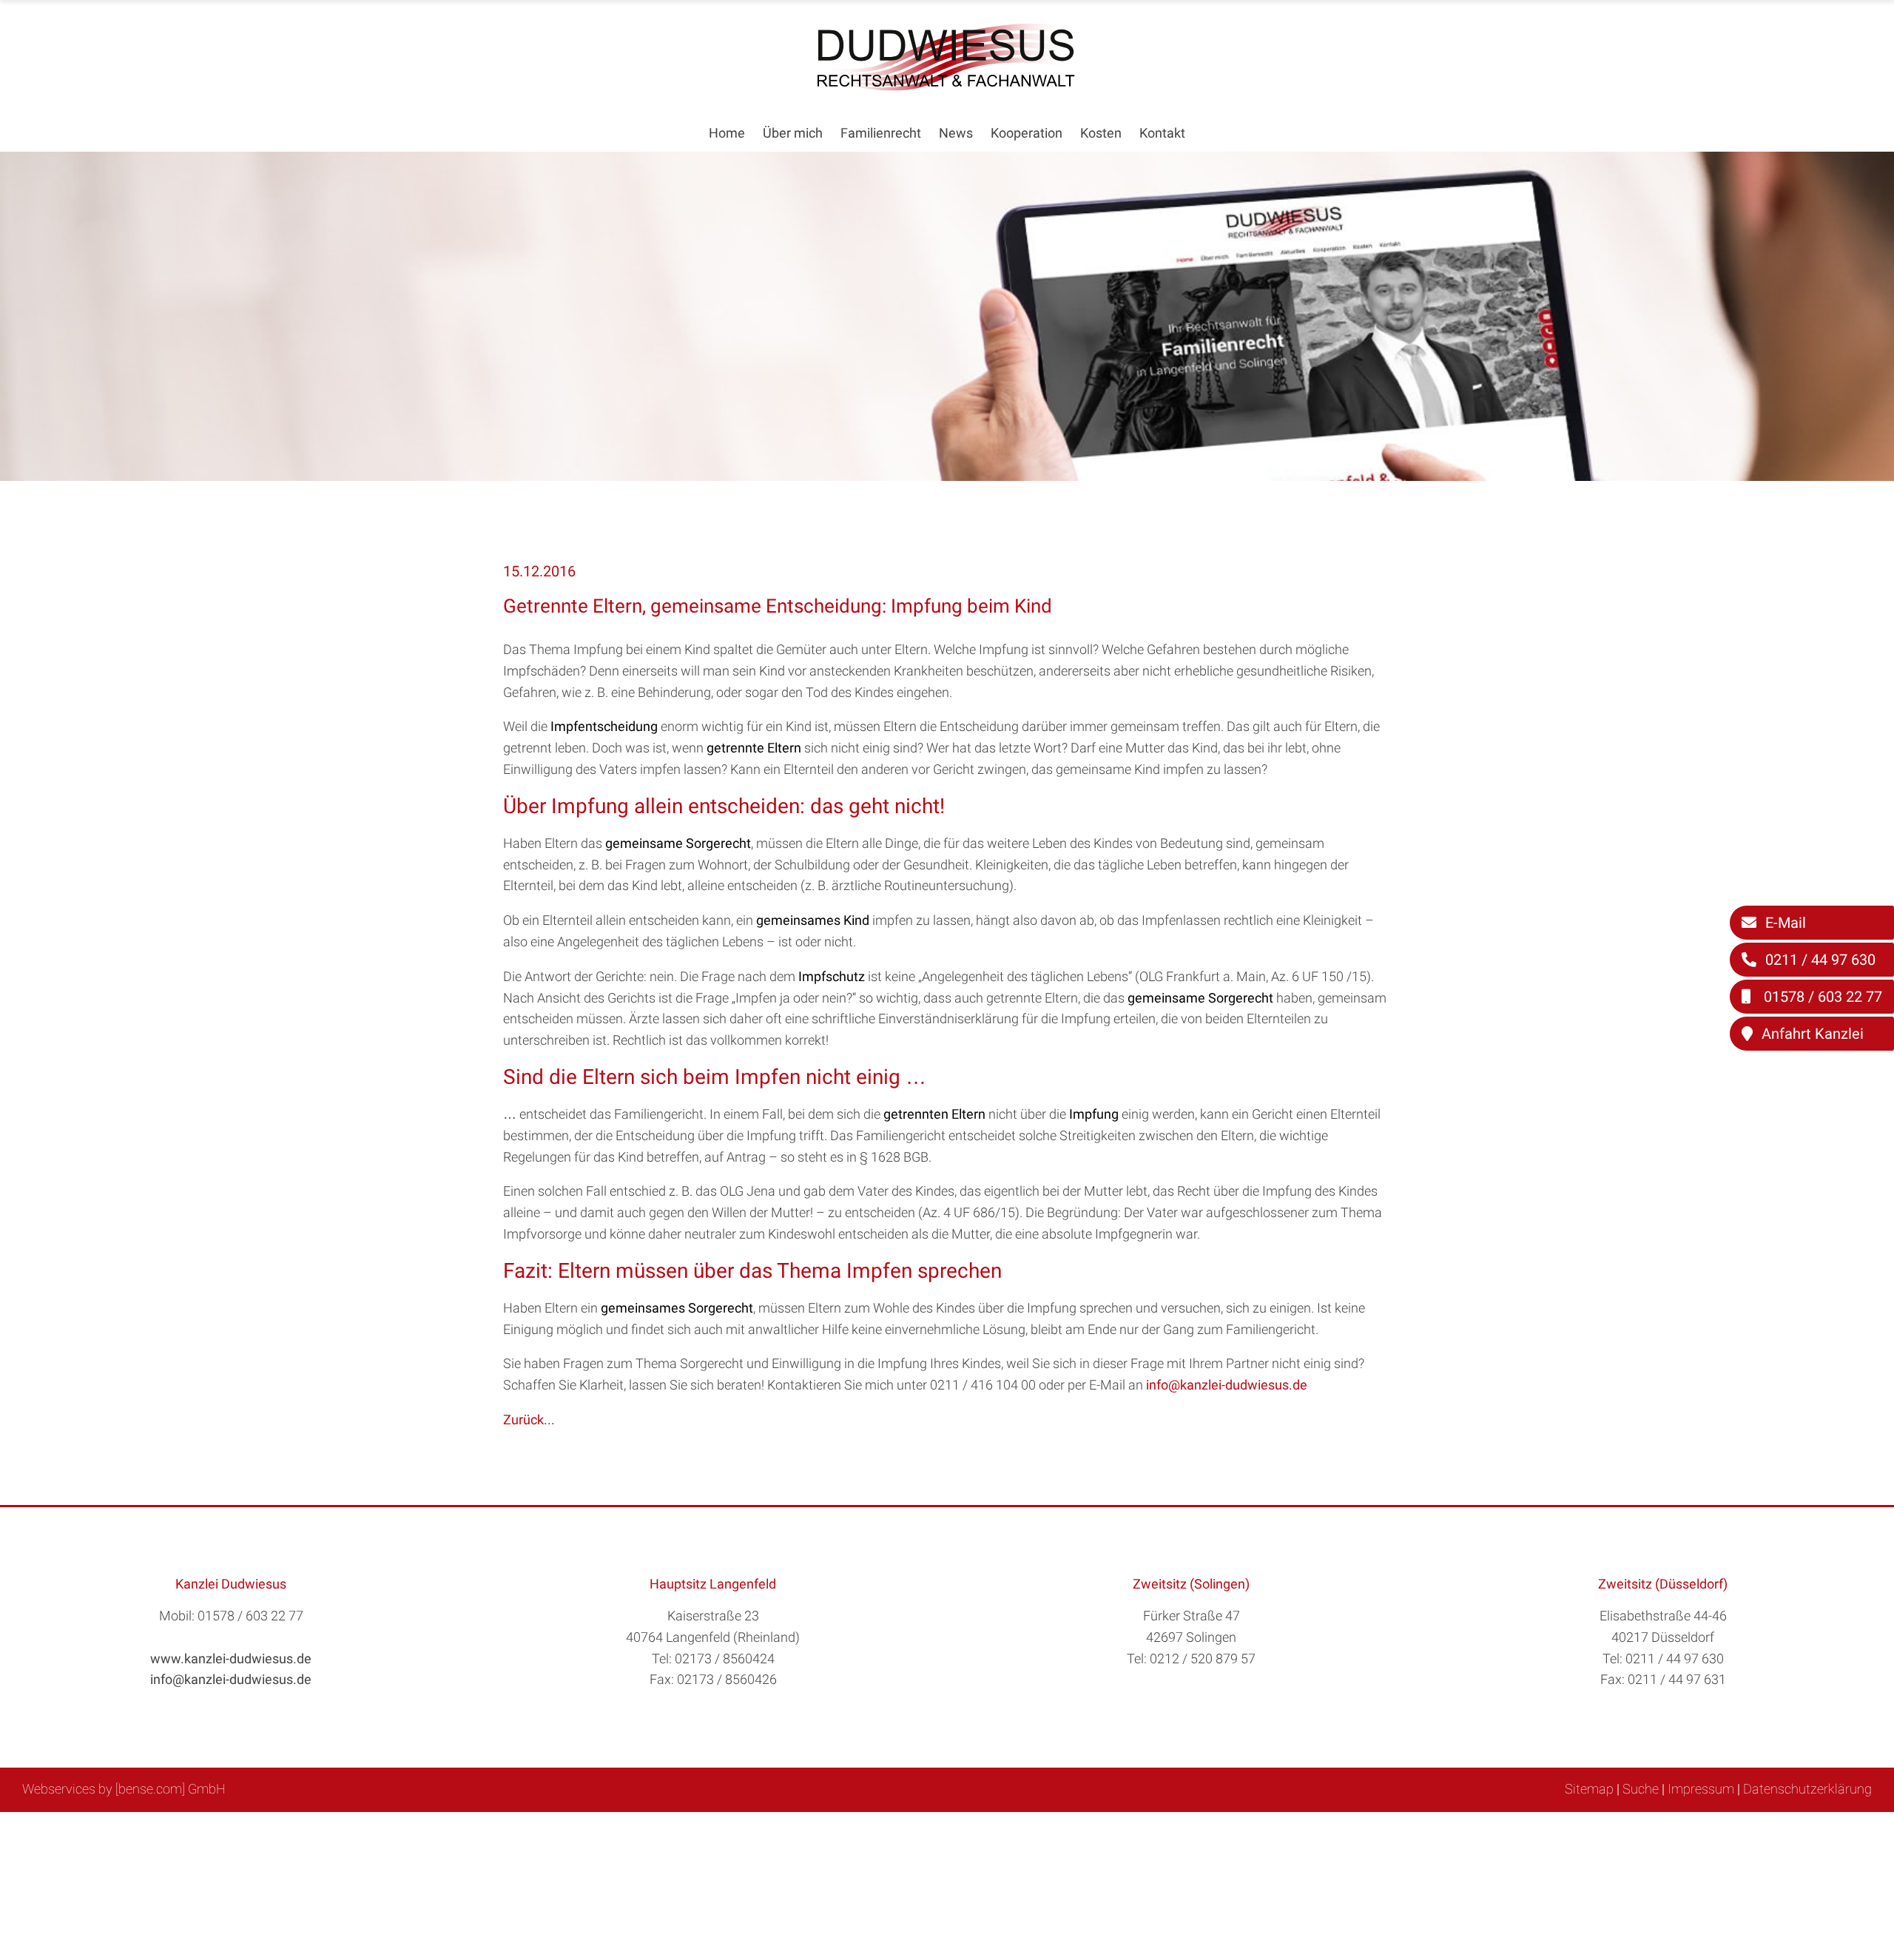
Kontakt (1162, 133)
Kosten (1101, 133)
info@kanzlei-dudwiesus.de (1227, 1385)
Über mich (793, 133)
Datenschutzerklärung (1807, 1789)
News (956, 133)
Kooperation (1027, 133)
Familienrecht (881, 133)
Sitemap (1589, 1789)
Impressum (1701, 1789)
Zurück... (529, 1420)
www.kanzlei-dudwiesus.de (231, 1658)
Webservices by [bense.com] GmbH (124, 1789)
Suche (1641, 1789)
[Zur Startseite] (947, 86)
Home (727, 133)
